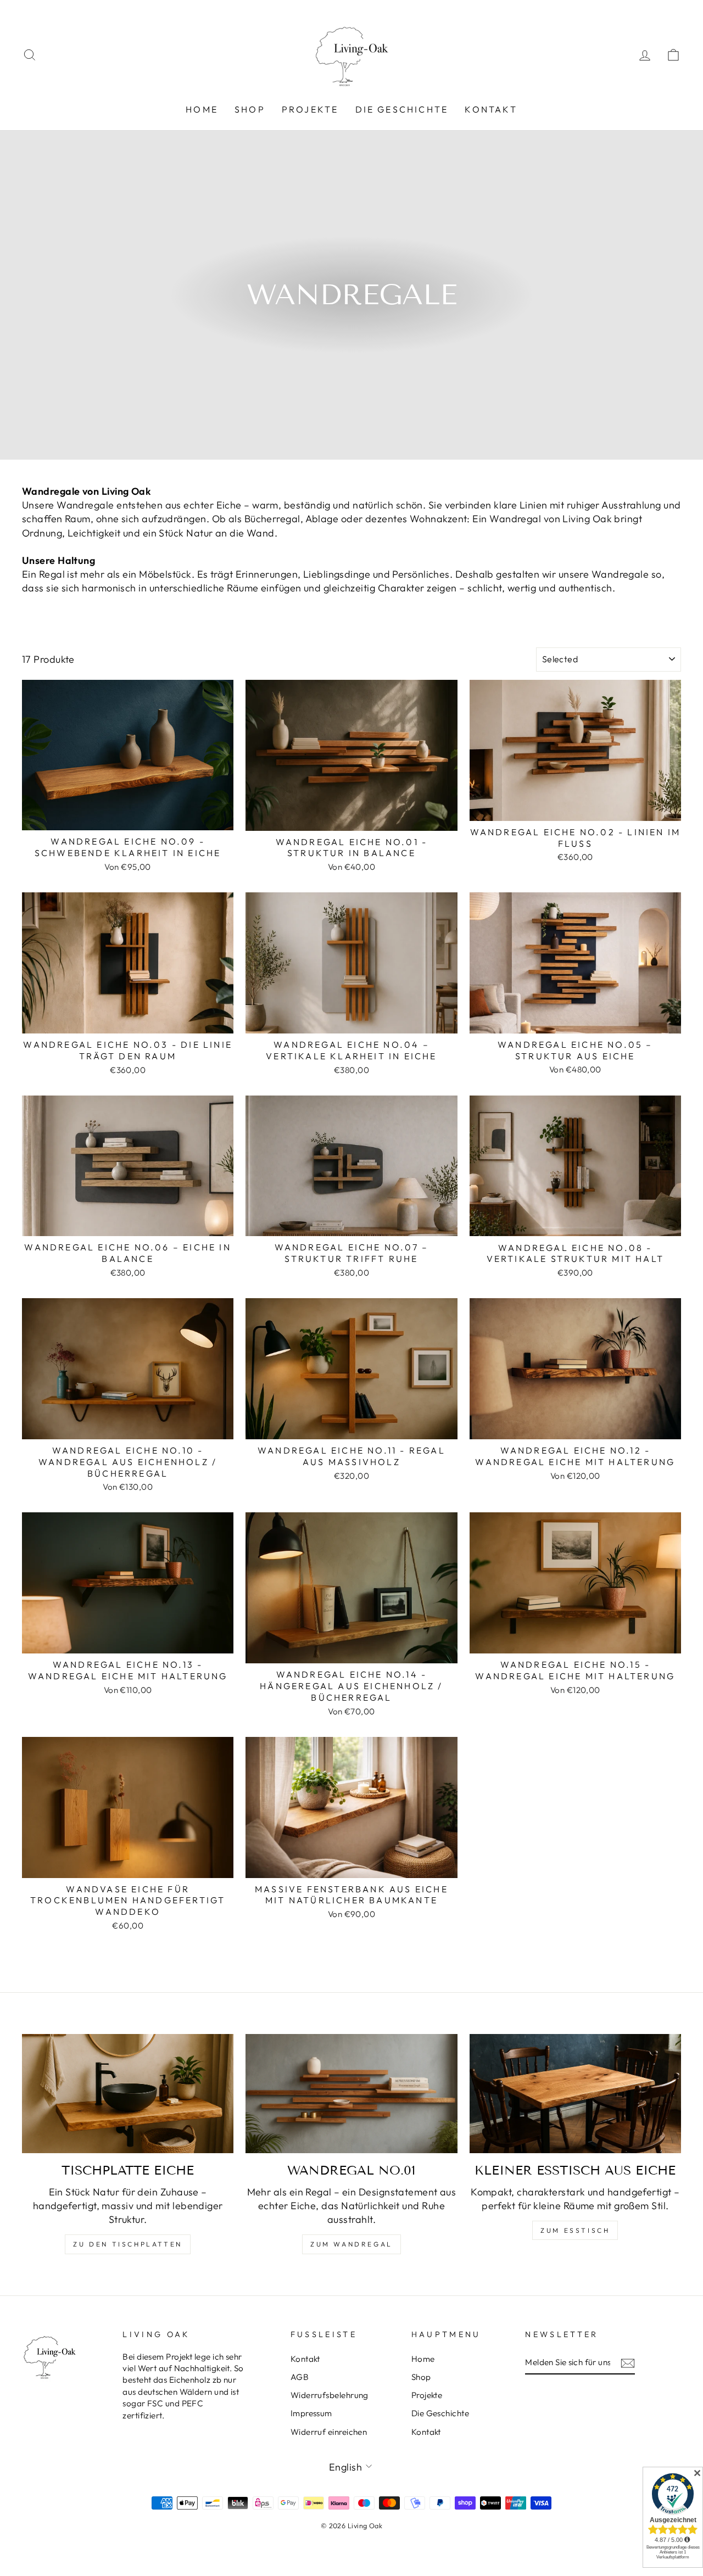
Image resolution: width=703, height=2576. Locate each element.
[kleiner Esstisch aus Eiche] (575, 2094)
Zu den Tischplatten (127, 2244)
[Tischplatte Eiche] (128, 2094)
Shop (250, 109)
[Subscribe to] (628, 2363)
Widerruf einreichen (329, 2432)
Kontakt (491, 109)
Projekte (310, 109)
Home (202, 109)
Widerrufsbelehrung (330, 2395)
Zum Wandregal (351, 2244)
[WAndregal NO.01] (351, 2094)
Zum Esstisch (575, 2230)
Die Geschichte (402, 109)
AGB (300, 2377)
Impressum (311, 2413)
